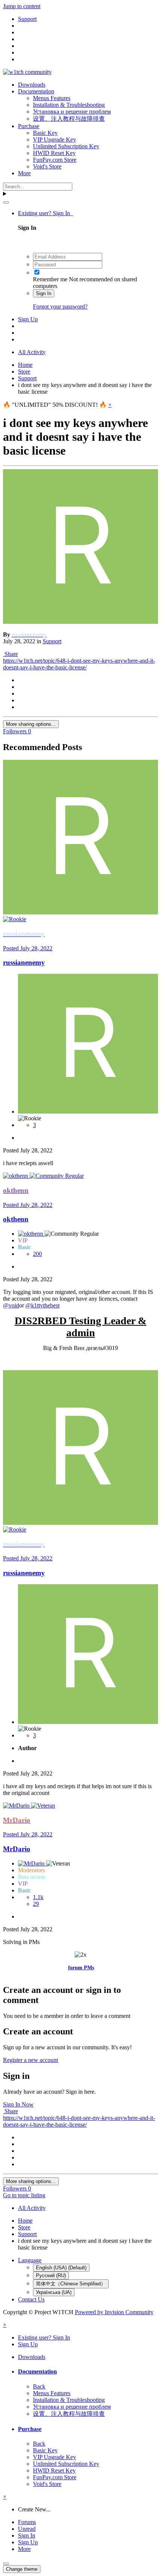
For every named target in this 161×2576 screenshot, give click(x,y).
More (24, 173)
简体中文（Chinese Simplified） (71, 2284)
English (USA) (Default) (61, 2268)
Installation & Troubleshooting (69, 105)
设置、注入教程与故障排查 (69, 119)
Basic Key (45, 133)
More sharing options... (31, 724)
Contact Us (31, 2299)
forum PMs (81, 1968)
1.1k (38, 1897)
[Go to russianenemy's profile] (80, 622)
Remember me (50, 279)
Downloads (32, 85)
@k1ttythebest (42, 1305)
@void (11, 1305)
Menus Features (52, 98)
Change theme (22, 2569)
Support (52, 641)
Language (30, 2260)
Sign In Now (18, 2104)
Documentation (36, 91)
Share (10, 654)
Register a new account (31, 2060)
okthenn (16, 1219)
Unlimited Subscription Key (66, 146)
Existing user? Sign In (45, 213)
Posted (28, 948)
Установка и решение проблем (72, 112)
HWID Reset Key (54, 153)
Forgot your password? (60, 306)
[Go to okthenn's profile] (16, 1176)
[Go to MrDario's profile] (17, 1806)
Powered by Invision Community (114, 2312)
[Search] (6, 202)
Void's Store (47, 166)
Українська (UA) (54, 2292)
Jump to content (22, 6)
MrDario (17, 1849)
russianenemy (24, 962)
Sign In (44, 293)
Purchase (29, 126)
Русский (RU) (51, 2275)
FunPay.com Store (55, 160)
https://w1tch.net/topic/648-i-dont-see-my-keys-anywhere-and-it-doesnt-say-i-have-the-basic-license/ (79, 664)
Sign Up (28, 319)
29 (36, 1904)
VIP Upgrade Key (54, 140)
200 (37, 1254)
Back (39, 2386)
